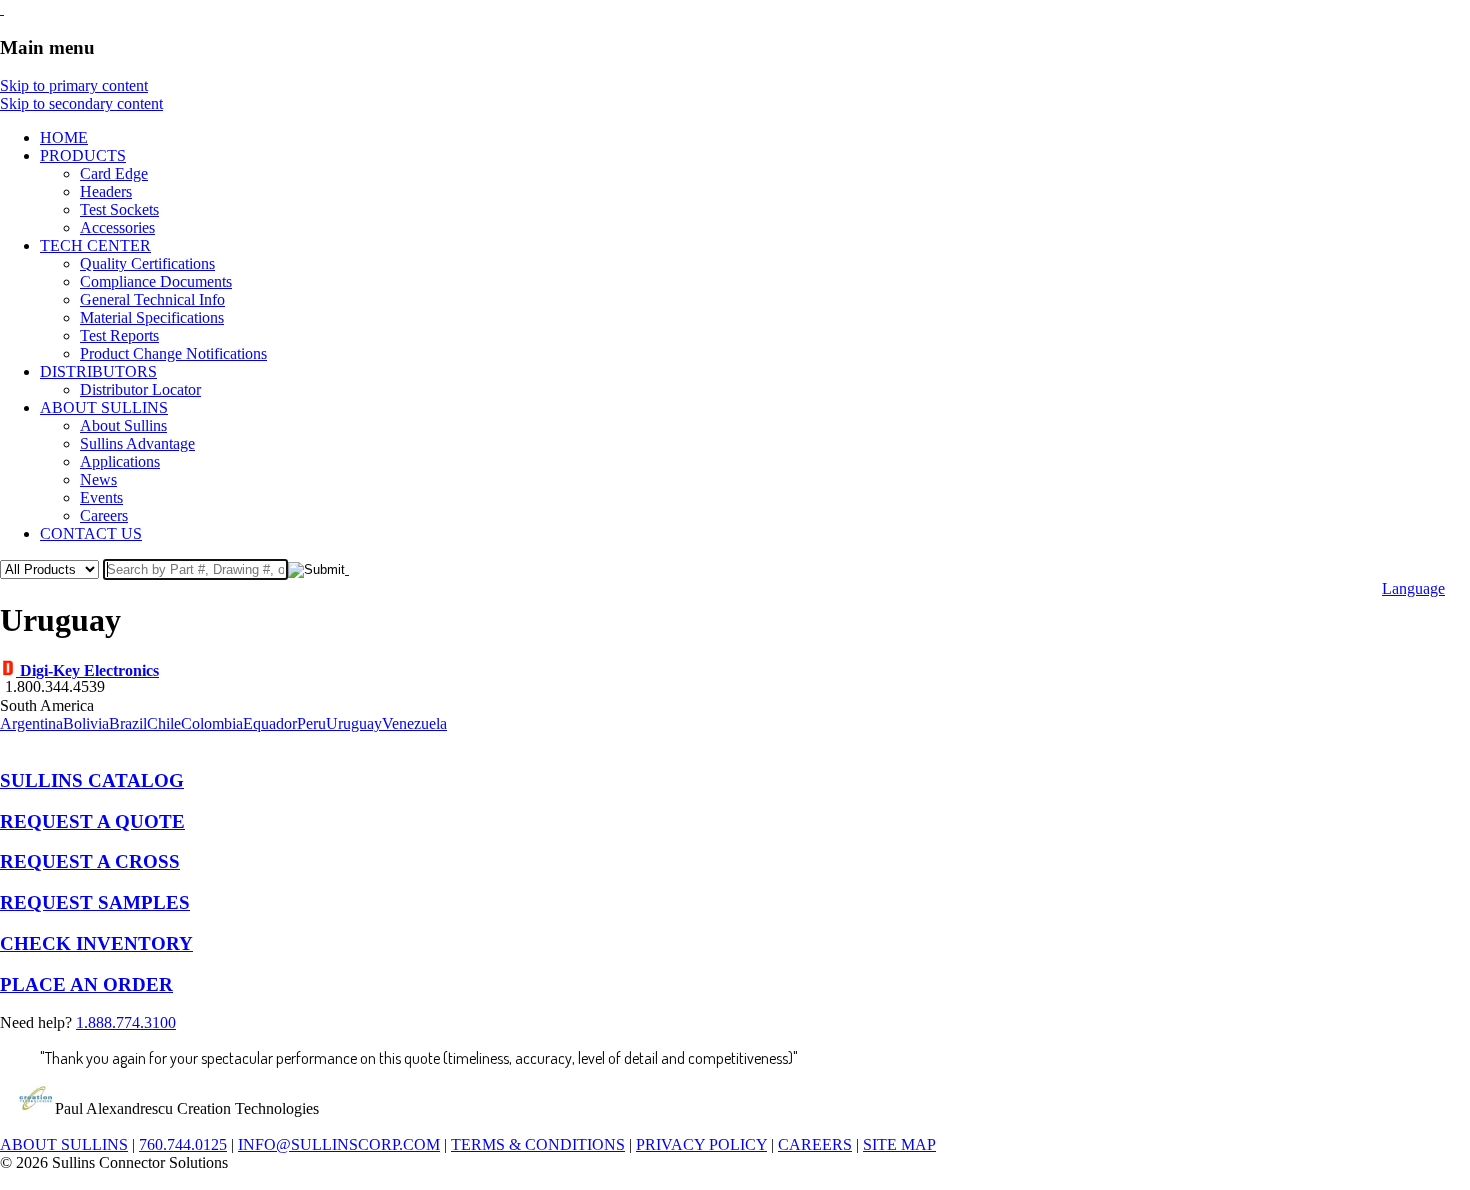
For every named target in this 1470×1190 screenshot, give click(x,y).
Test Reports (119, 335)
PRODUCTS (83, 155)
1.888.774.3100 (126, 1022)
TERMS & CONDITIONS (538, 1144)
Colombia (212, 723)
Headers (106, 191)
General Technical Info (152, 299)
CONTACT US (91, 533)
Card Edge (114, 173)
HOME (64, 137)
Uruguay (354, 723)
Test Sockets (119, 209)
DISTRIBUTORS (98, 371)
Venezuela (414, 723)
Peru (311, 723)
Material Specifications (152, 317)
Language (1413, 588)
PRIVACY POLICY (701, 1144)
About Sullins (123, 425)
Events (101, 497)
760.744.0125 (183, 1144)
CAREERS (815, 1144)
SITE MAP (899, 1144)
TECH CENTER (95, 245)
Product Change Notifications (173, 353)
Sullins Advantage (137, 443)
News (98, 479)
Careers (104, 515)
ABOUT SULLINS (104, 407)
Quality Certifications (147, 263)
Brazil (128, 723)
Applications (120, 461)
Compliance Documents (156, 281)
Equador (270, 723)
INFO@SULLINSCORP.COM (339, 1144)
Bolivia (86, 723)
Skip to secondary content (81, 103)
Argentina (31, 723)
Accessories (117, 227)
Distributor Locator (140, 389)
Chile (164, 723)
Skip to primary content (74, 85)
